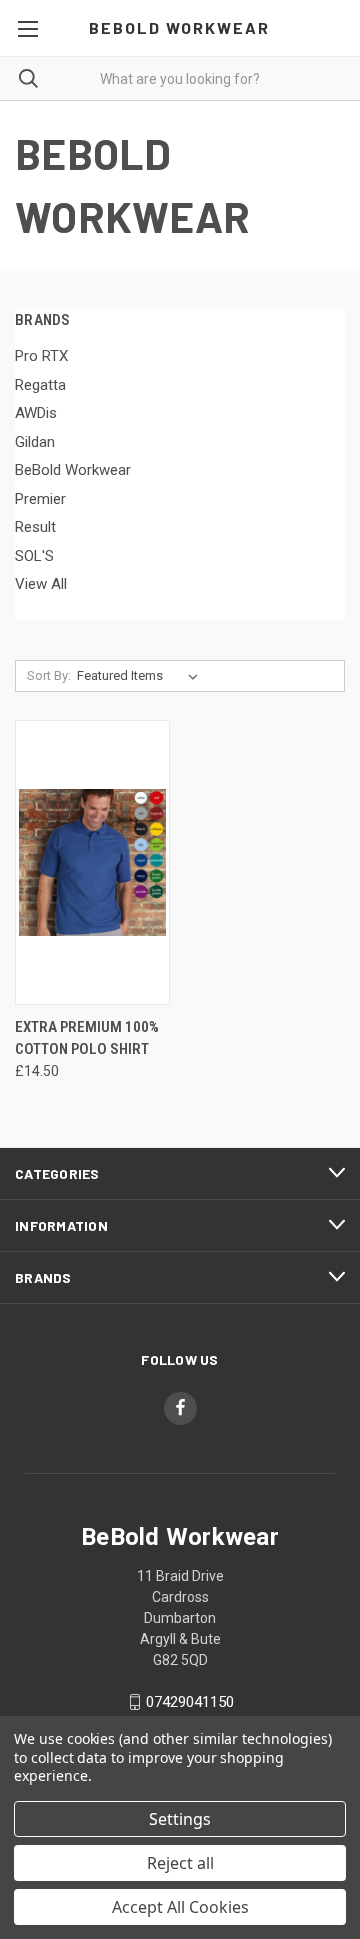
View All (41, 584)
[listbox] (141, 676)
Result (35, 527)
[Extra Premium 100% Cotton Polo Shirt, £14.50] (92, 862)
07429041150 (190, 1702)
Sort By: (49, 675)
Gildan (35, 442)
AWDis (36, 413)
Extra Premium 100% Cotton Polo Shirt (87, 1038)
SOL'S (34, 556)
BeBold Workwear (73, 470)
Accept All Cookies (180, 1907)
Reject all (180, 1863)
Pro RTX (41, 356)
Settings (180, 1819)
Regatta (40, 385)
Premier (40, 499)
